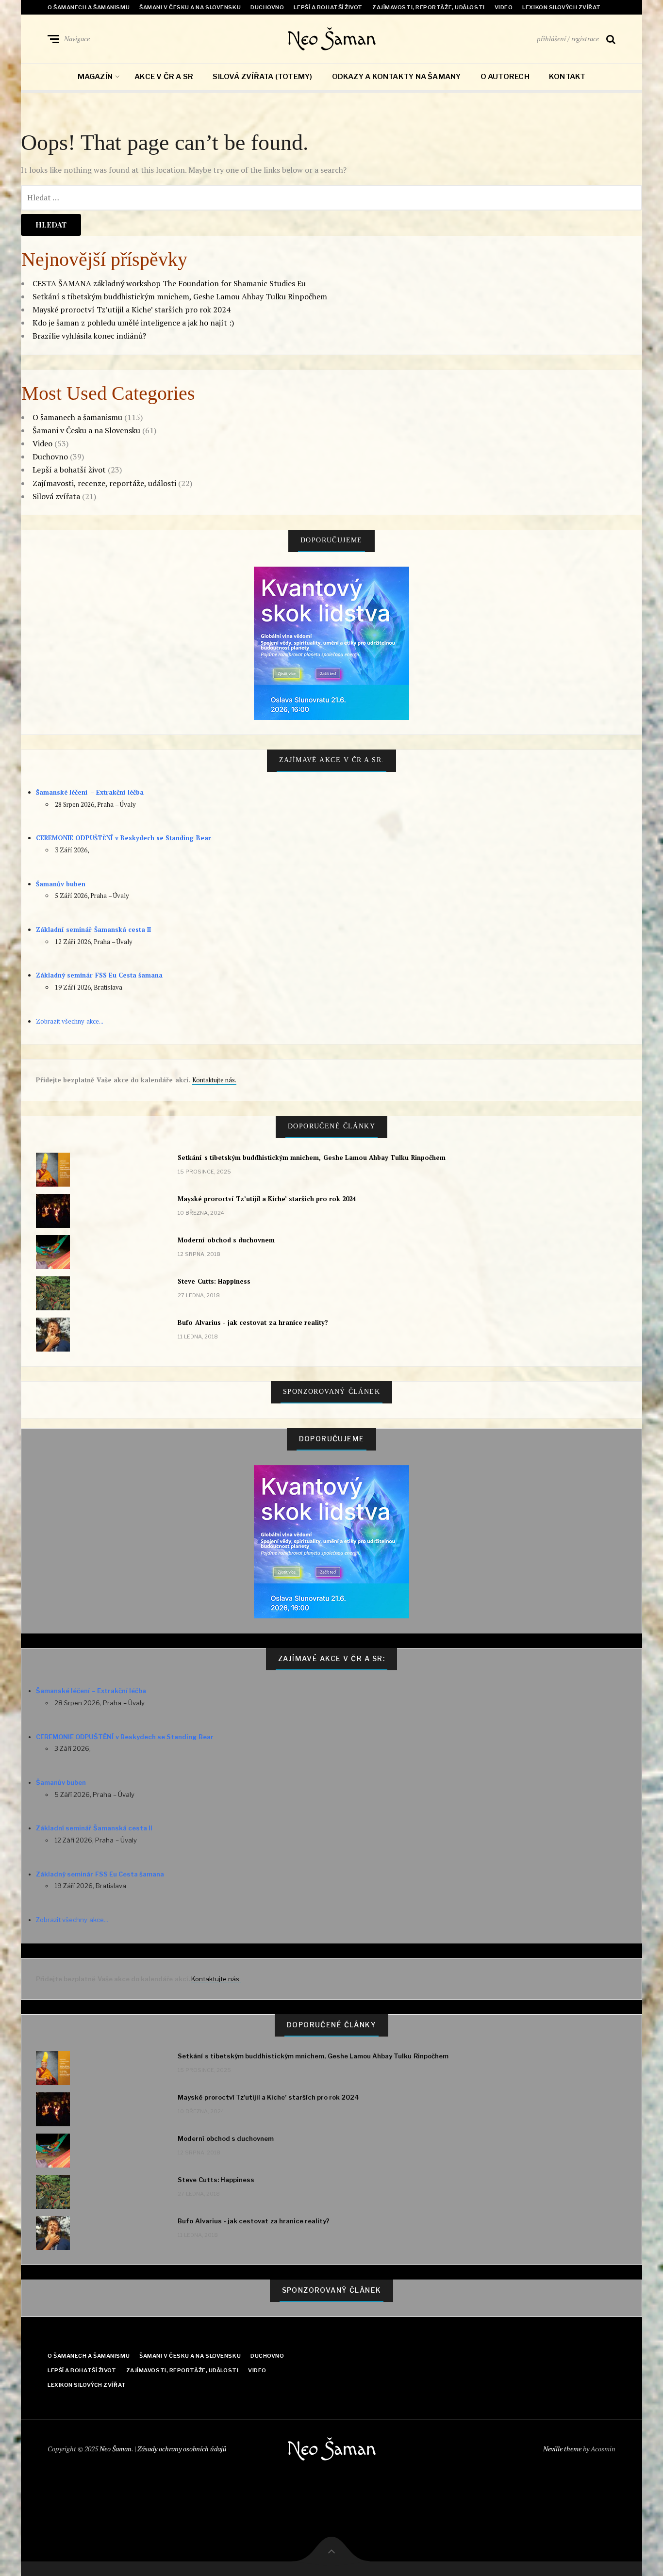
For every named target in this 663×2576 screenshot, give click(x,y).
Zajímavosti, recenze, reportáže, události (104, 483)
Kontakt (567, 77)
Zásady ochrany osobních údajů (182, 2449)
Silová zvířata (56, 496)
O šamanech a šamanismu (89, 7)
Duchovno (267, 7)
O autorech (505, 77)
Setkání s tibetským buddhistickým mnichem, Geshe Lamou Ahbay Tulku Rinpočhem (180, 296)
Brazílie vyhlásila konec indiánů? (89, 336)
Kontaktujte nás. (214, 1080)
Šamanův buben (61, 884)
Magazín (95, 77)
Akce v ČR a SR (164, 77)
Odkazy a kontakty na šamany (397, 77)
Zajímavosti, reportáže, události (429, 7)
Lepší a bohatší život (328, 7)
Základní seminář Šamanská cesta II (93, 929)
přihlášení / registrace (568, 39)
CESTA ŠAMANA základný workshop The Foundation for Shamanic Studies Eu (169, 283)
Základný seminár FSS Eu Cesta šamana (99, 975)
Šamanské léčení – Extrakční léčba (90, 792)
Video (504, 7)
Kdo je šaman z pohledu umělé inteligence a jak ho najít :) (133, 323)
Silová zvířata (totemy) (262, 77)
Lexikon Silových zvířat (562, 7)
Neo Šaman (331, 39)
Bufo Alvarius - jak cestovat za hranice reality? (253, 1322)
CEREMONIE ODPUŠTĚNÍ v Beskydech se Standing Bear (124, 838)
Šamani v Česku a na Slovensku (190, 7)
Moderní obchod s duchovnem (226, 1240)
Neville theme (562, 2449)
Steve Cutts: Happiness (214, 1281)
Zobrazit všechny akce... (70, 1021)
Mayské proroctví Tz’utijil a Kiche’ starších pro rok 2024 (132, 310)
